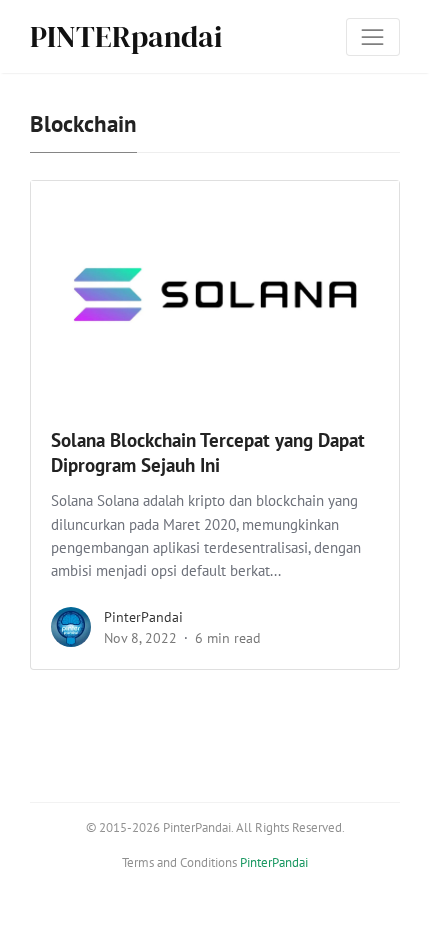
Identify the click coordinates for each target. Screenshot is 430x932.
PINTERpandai (126, 36)
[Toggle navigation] (373, 37)
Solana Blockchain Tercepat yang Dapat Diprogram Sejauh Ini (208, 452)
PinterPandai (143, 617)
